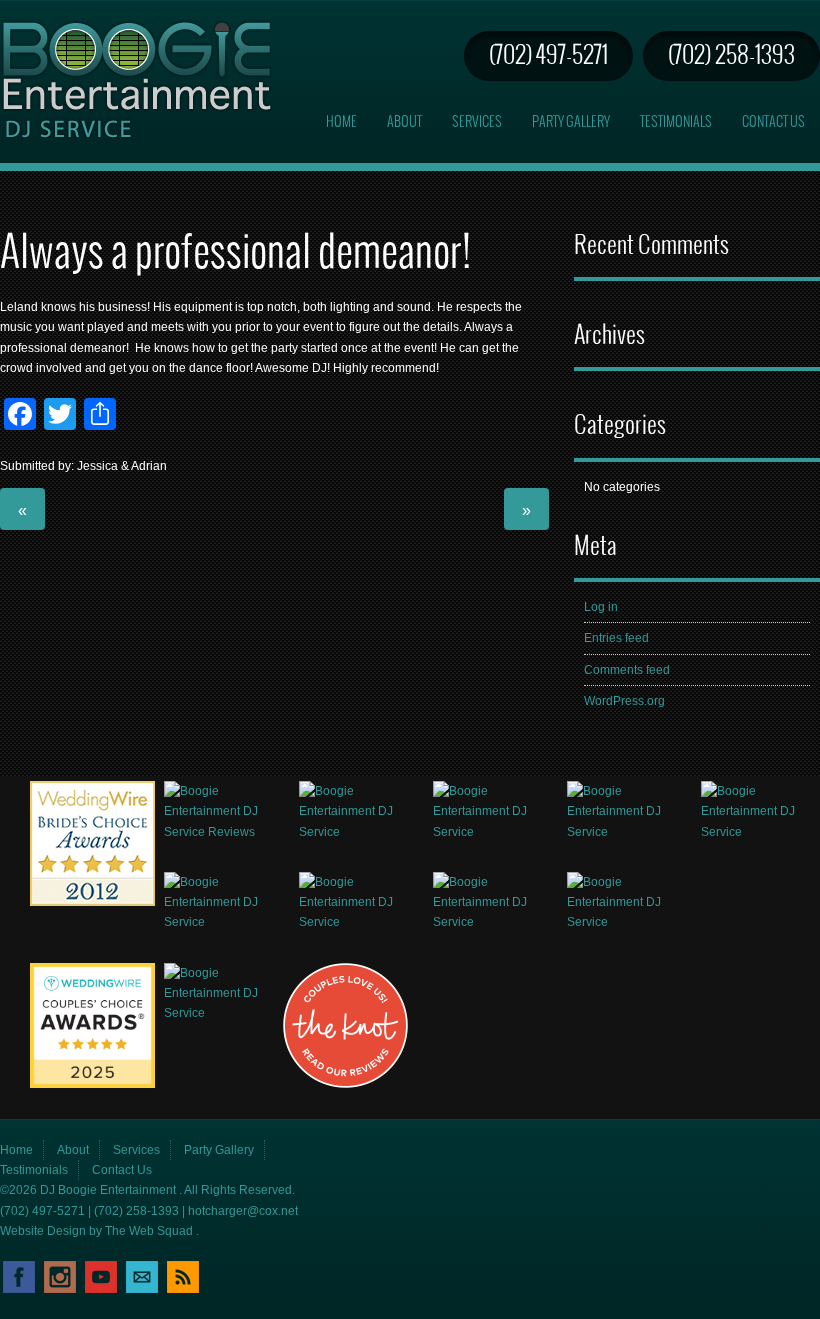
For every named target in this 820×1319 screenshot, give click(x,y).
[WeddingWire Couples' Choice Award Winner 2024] (626, 922)
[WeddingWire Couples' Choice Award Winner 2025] (92, 1084)
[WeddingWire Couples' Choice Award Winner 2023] (492, 922)
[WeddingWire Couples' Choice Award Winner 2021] (223, 922)
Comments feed (627, 670)
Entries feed (616, 638)
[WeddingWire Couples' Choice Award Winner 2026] (223, 1013)
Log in (601, 607)
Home (341, 122)
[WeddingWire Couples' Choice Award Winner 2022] (358, 922)
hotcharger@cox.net (243, 1211)
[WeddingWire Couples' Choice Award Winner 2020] (760, 832)
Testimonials (676, 122)
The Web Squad (150, 1231)
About (404, 122)
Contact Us (773, 122)
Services (477, 122)
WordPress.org (624, 701)
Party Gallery (571, 122)
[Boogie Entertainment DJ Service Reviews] (92, 902)
